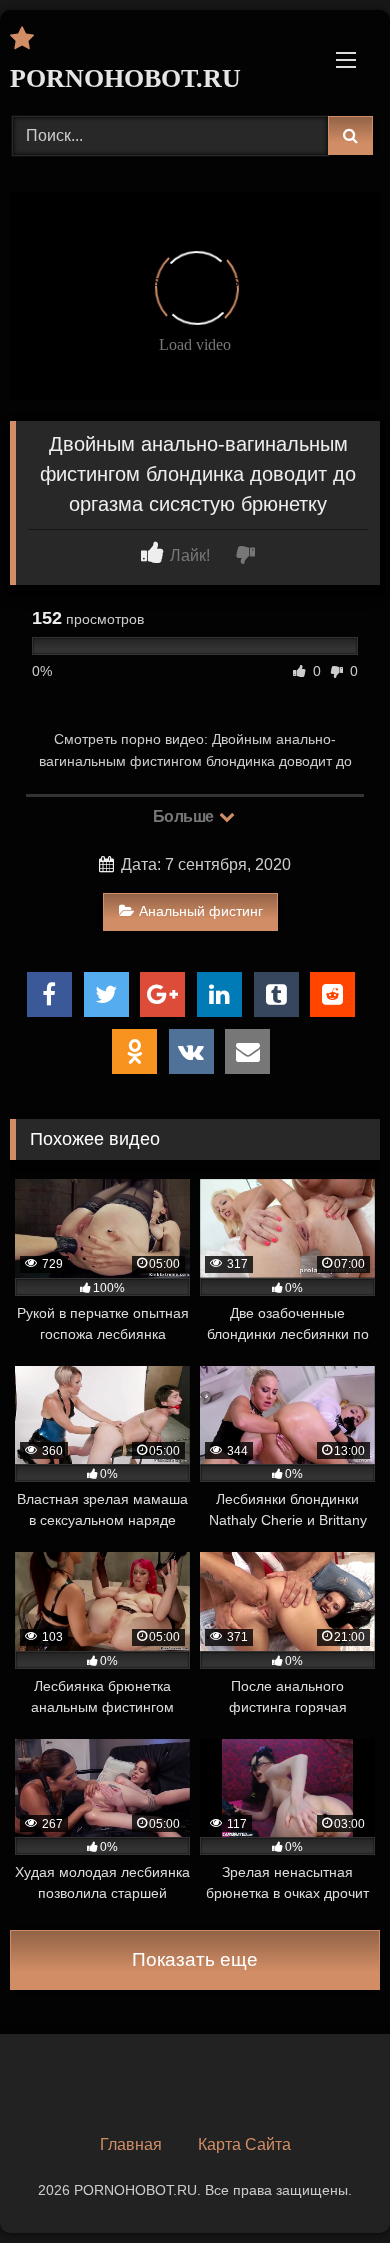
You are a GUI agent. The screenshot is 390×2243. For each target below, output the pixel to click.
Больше (185, 816)
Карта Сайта (244, 2144)
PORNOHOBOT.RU (125, 78)
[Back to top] (328, 2183)
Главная (131, 2144)
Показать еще (195, 1959)
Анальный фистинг (201, 911)
